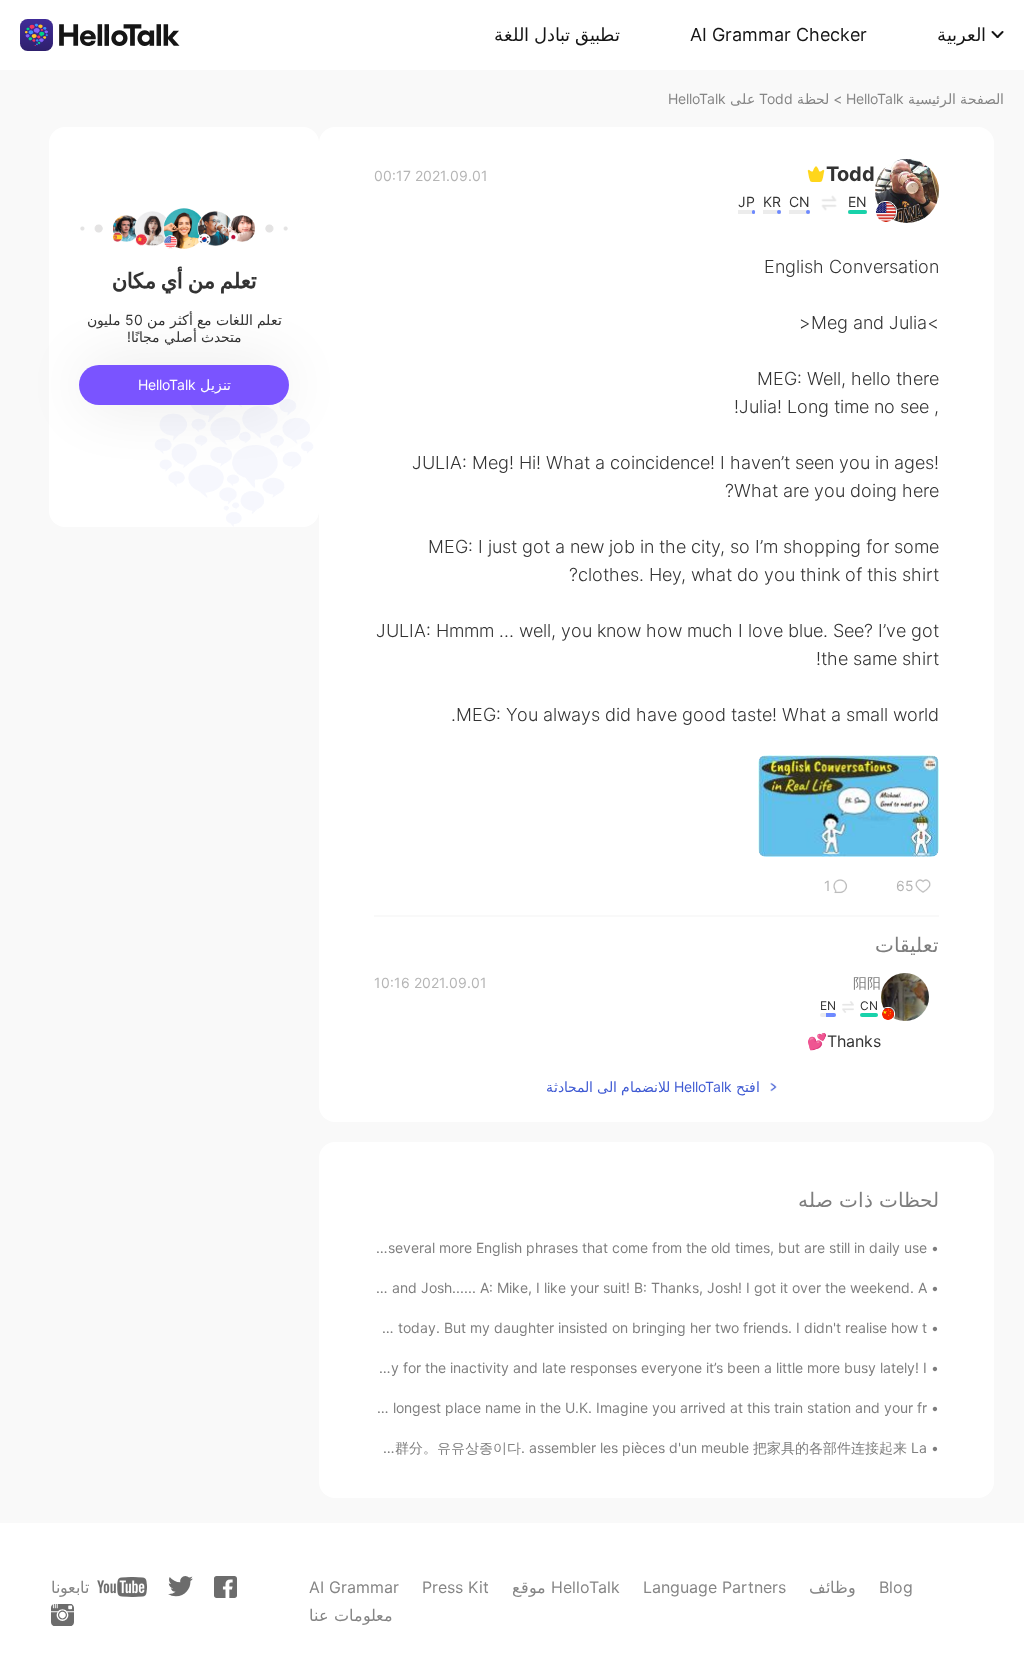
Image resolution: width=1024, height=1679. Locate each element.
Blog (896, 1587)
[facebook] (225, 1587)
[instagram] (62, 1615)
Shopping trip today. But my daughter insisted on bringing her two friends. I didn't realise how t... (610, 1327)
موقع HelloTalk (566, 1587)
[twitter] (180, 1586)
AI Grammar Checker (778, 34)
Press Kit (455, 1587)
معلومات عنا (351, 1615)
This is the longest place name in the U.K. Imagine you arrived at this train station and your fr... (619, 1407)
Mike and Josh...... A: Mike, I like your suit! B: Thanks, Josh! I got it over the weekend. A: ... (632, 1287)
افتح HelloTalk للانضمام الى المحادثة (653, 1086)
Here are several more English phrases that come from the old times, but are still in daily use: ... (617, 1247)
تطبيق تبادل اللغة (557, 34)
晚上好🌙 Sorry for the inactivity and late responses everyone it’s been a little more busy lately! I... (608, 1367)
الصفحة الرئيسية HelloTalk (925, 98)
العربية (961, 34)
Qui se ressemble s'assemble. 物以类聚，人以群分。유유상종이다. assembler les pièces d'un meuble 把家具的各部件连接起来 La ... (506, 1447)
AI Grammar (354, 1587)
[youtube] (122, 1587)
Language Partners (714, 1587)
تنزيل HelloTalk (184, 384)
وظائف (832, 1587)
